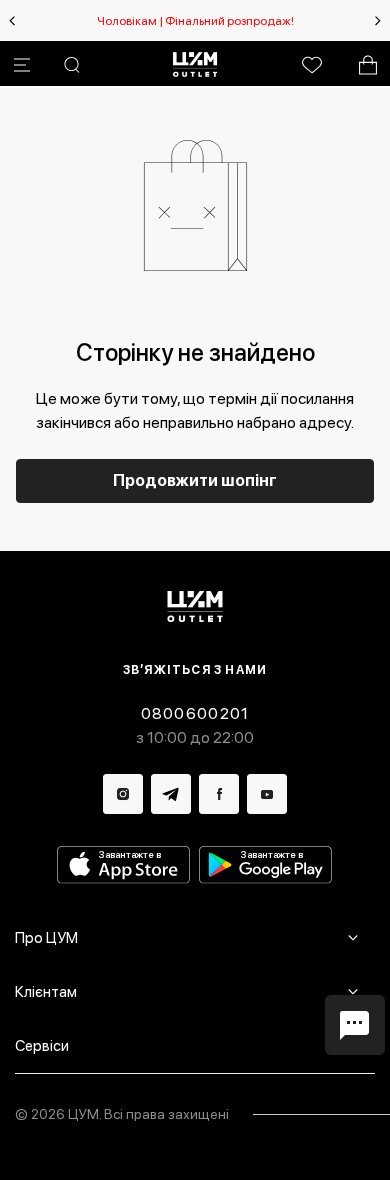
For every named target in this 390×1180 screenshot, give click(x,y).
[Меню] (22, 65)
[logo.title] (195, 606)
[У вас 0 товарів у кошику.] (368, 65)
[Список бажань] (312, 65)
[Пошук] (72, 65)
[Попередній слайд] (12, 21)
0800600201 (195, 713)
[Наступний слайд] (378, 21)
